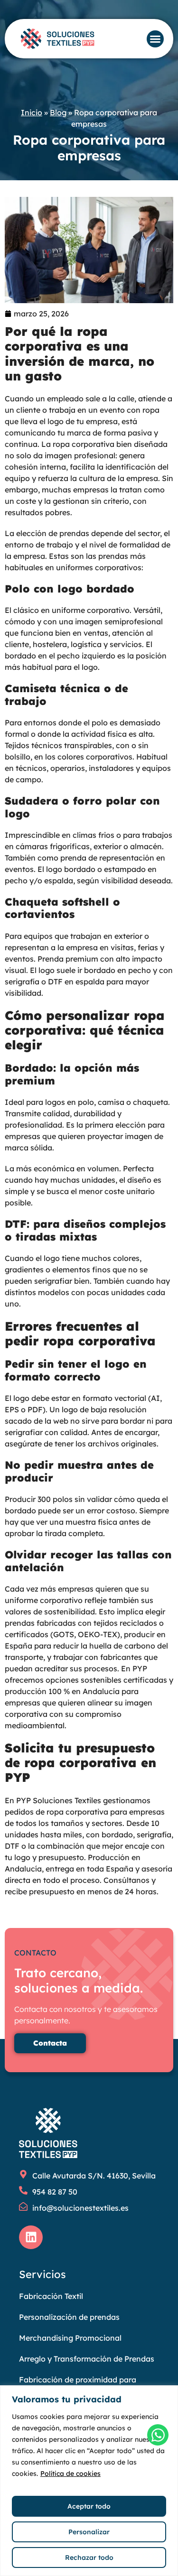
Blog (58, 112)
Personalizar (89, 2532)
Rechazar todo (89, 2557)
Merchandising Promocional (70, 2338)
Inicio (32, 112)
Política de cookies (70, 2474)
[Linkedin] (31, 2237)
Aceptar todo (89, 2506)
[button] (155, 39)
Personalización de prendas (69, 2317)
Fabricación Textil (51, 2296)
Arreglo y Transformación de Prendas (87, 2359)
